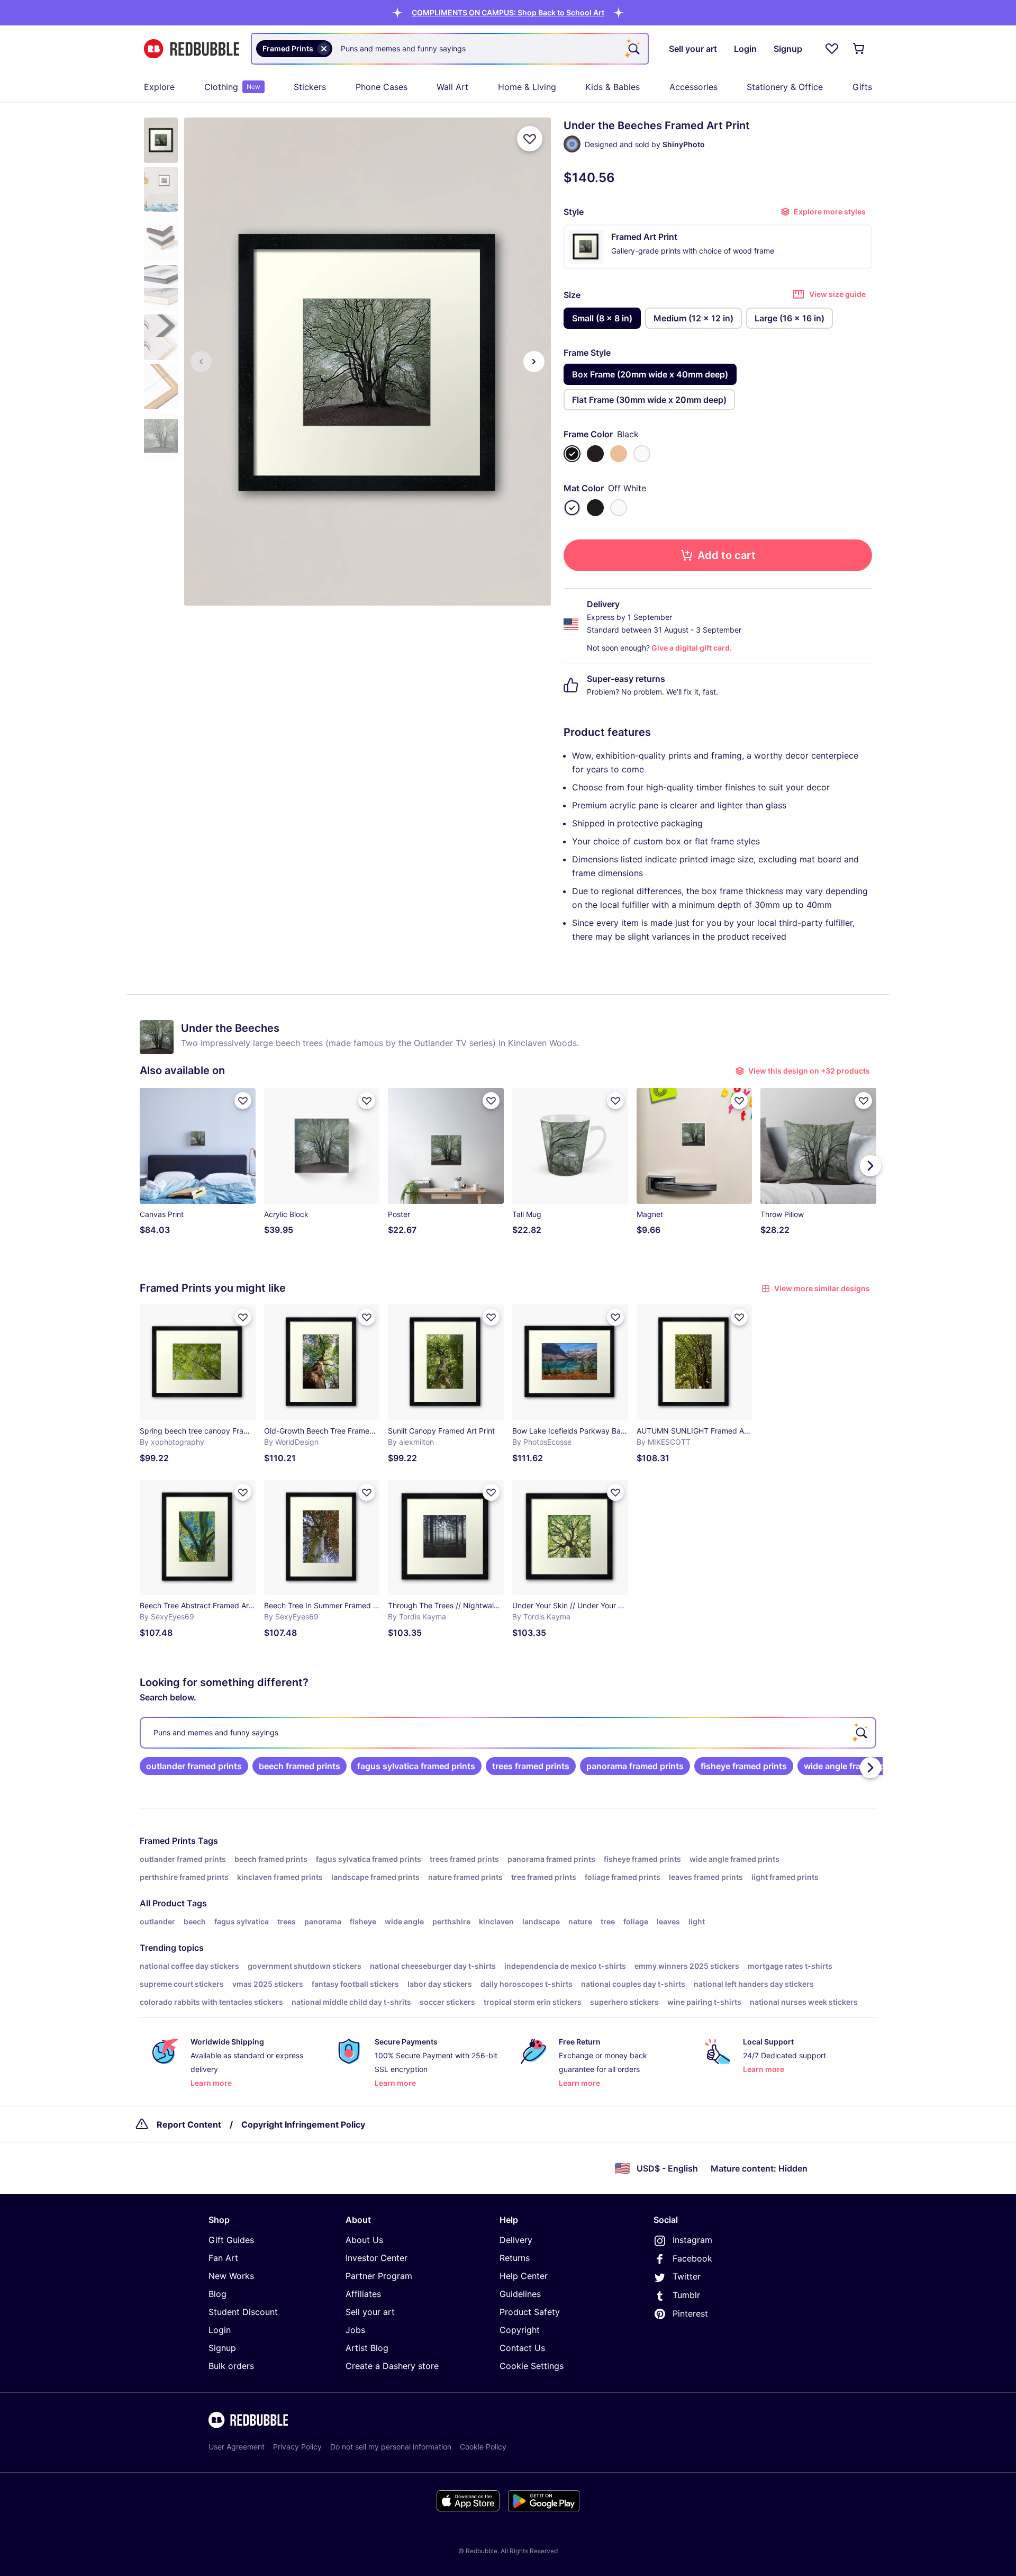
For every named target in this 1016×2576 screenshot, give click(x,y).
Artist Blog (367, 2348)
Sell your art (370, 2312)
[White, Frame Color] (642, 454)
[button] (508, 12)
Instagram (692, 2240)
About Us (364, 2240)
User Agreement (237, 2447)
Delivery (516, 2240)
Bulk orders (231, 2366)
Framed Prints (168, 1841)
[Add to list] (530, 139)
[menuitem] (159, 87)
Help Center (524, 2276)
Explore (159, 87)
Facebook (692, 2258)
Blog (217, 2294)
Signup (222, 2348)
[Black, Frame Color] (572, 454)
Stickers (310, 87)
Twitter (687, 2276)
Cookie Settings (532, 2366)
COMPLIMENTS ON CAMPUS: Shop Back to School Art (508, 12)
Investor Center (377, 2258)
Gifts (862, 87)
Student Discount (243, 2312)
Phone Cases (382, 87)
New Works (231, 2276)
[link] (194, 1766)
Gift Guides (231, 2240)
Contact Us (522, 2348)
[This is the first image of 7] (201, 362)
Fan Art (223, 2258)
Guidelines (520, 2294)
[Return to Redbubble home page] (192, 49)
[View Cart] (859, 49)
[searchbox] (508, 1733)
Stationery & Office (785, 87)
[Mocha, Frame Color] (595, 454)
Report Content (189, 2124)
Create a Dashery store (392, 2366)
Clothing (232, 87)
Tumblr (686, 2295)
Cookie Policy (483, 2447)
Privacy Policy (297, 2447)
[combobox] (450, 49)
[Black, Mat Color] (595, 508)
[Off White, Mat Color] (572, 508)
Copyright (520, 2330)
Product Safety (530, 2312)
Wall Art (452, 87)
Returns (515, 2258)
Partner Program (379, 2276)
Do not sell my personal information (391, 2447)
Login (220, 2330)
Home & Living (527, 87)
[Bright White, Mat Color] (619, 508)
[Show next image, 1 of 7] (534, 362)
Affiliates (363, 2294)
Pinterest (690, 2313)
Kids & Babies (613, 87)
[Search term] (633, 49)
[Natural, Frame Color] (619, 454)
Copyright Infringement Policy (303, 2124)
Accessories (693, 87)
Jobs (355, 2330)
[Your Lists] (832, 49)
